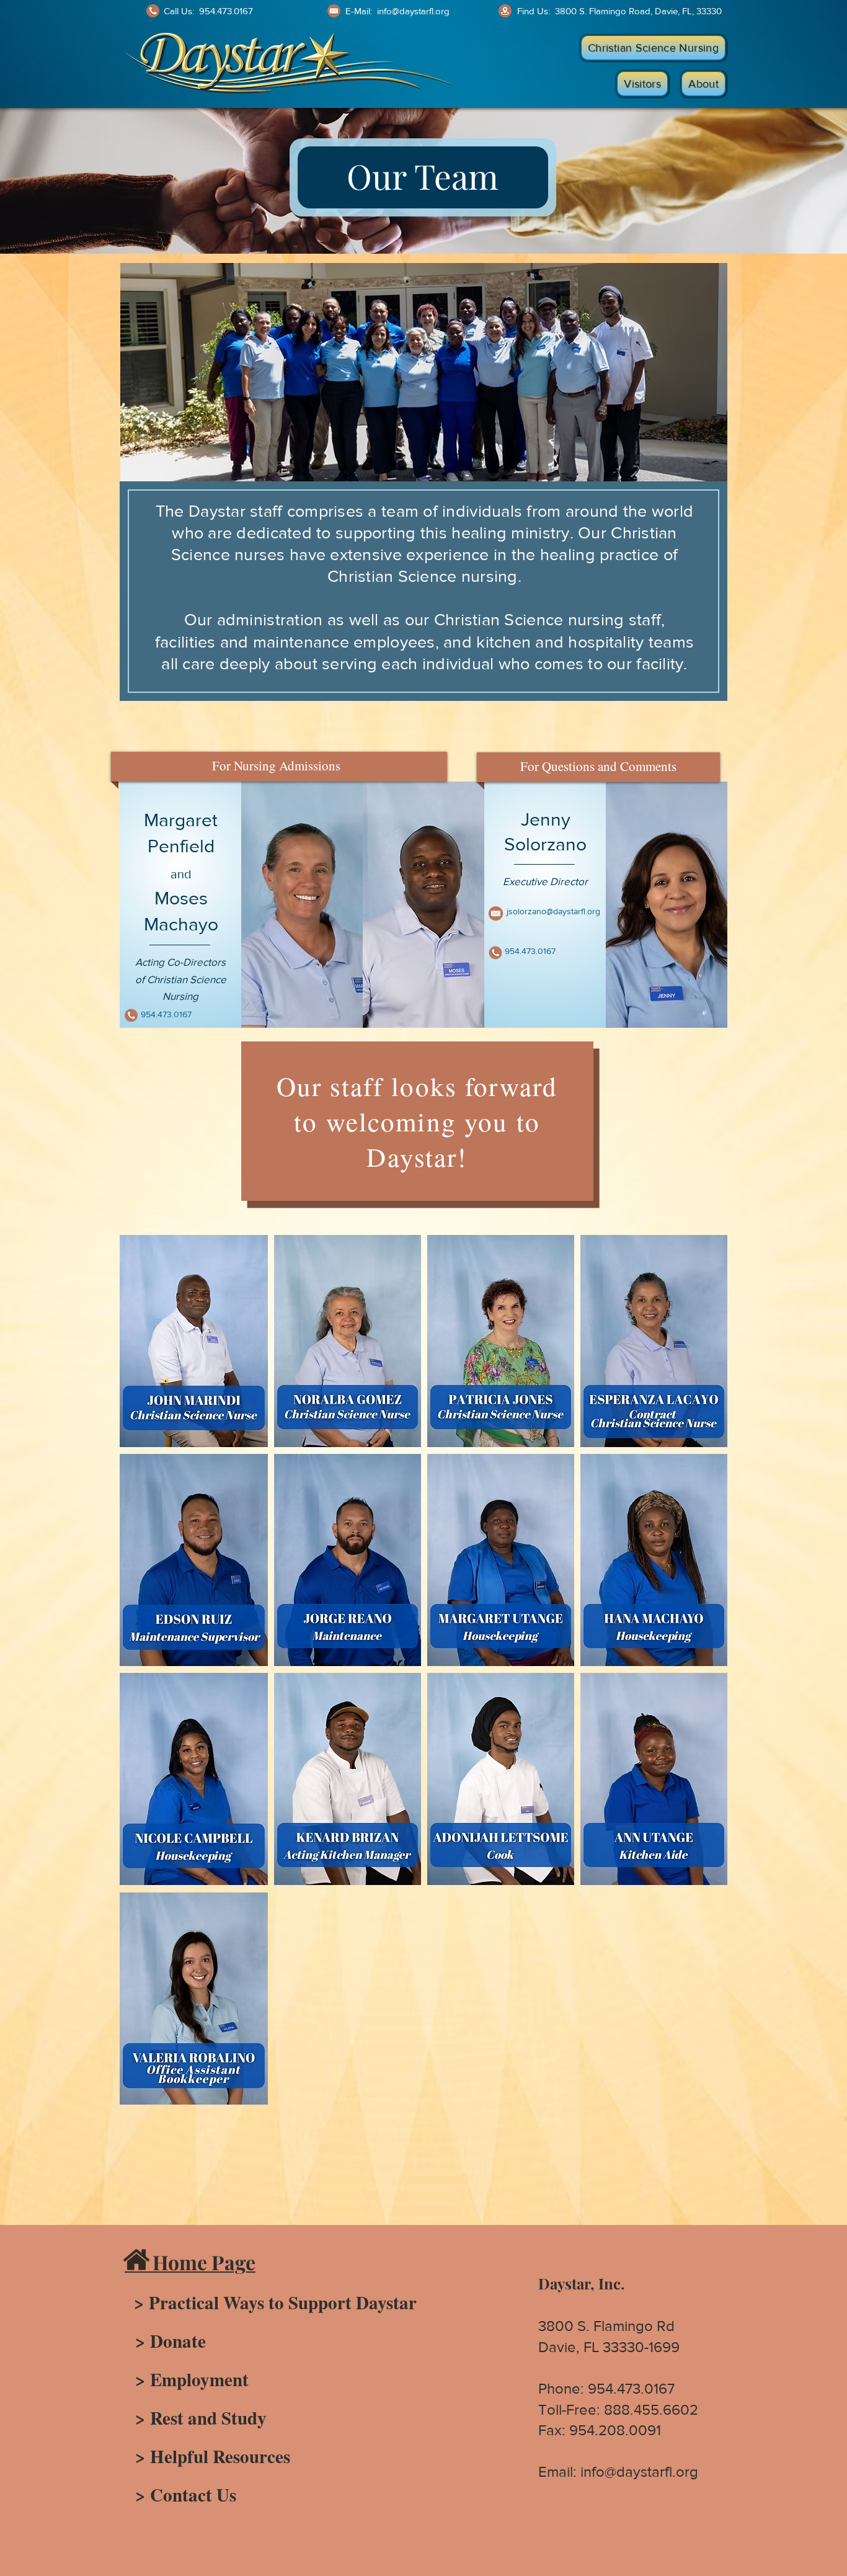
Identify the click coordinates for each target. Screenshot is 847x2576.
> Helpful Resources (207, 2456)
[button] (653, 48)
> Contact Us (180, 2495)
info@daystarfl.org (413, 11)
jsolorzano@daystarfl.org (553, 911)
